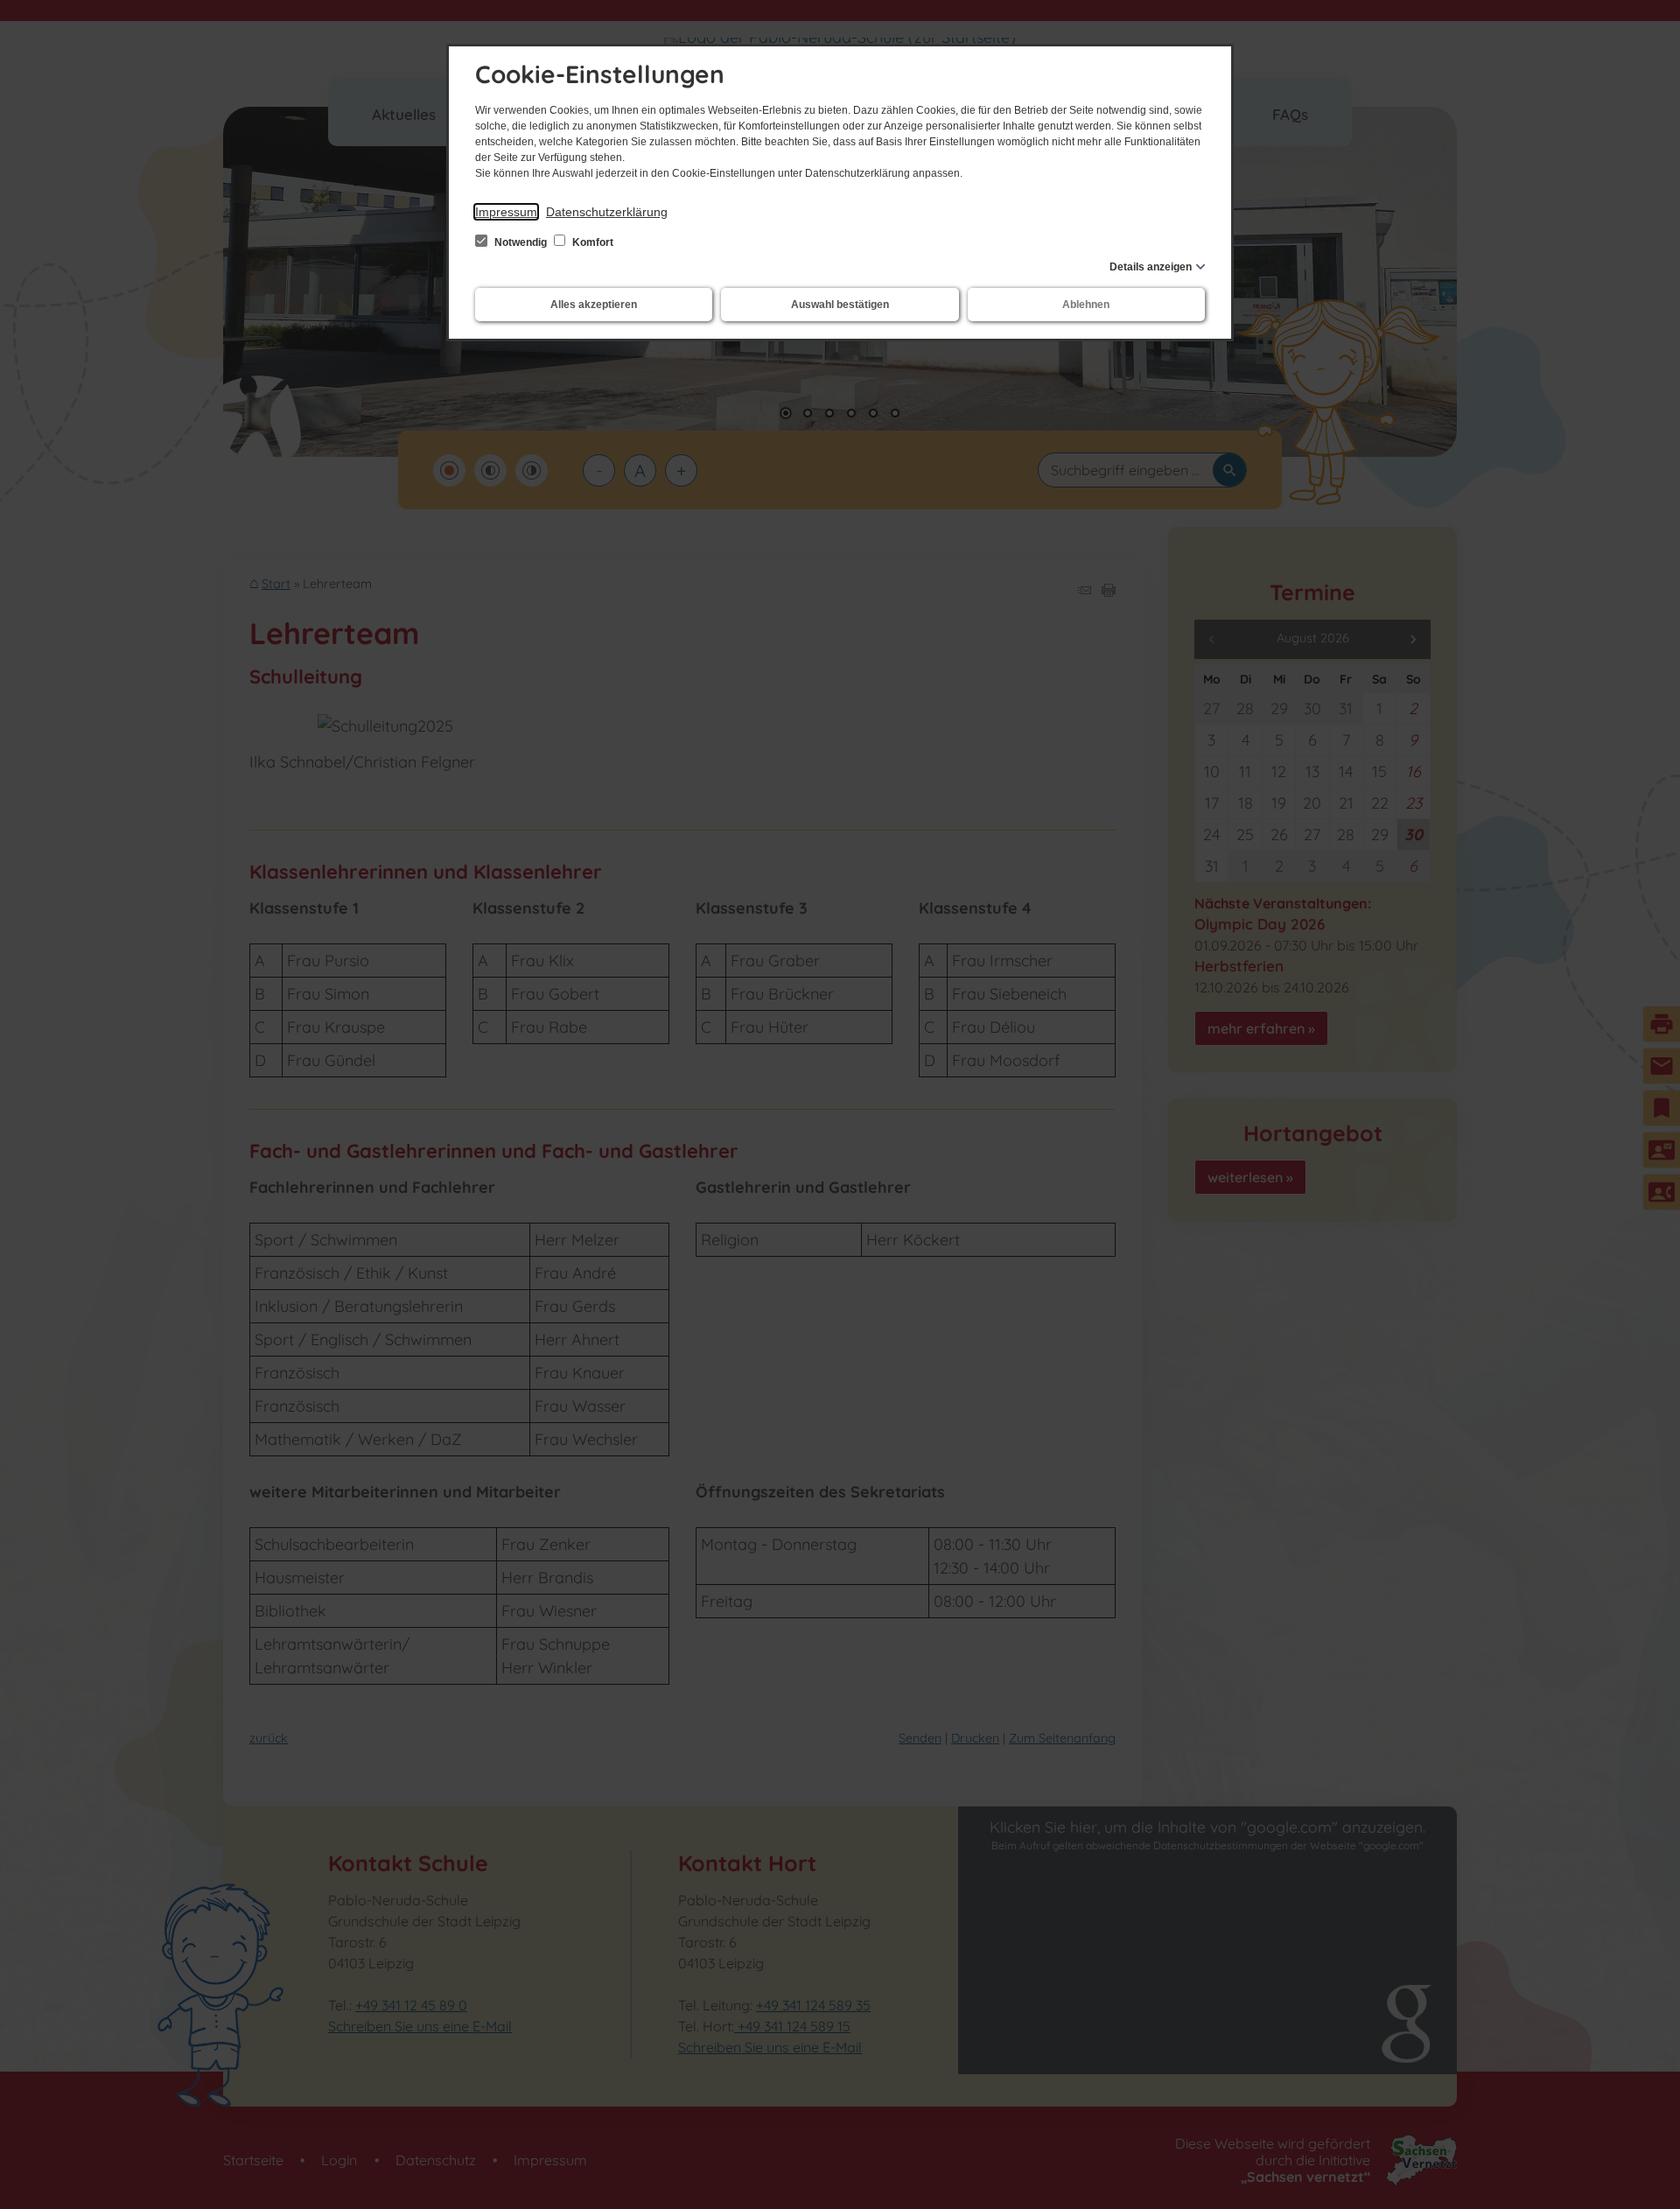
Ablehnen (1086, 305)
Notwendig (521, 242)
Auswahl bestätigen (840, 305)
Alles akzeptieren (594, 305)
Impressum (506, 212)
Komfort (591, 242)
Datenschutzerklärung (607, 212)
